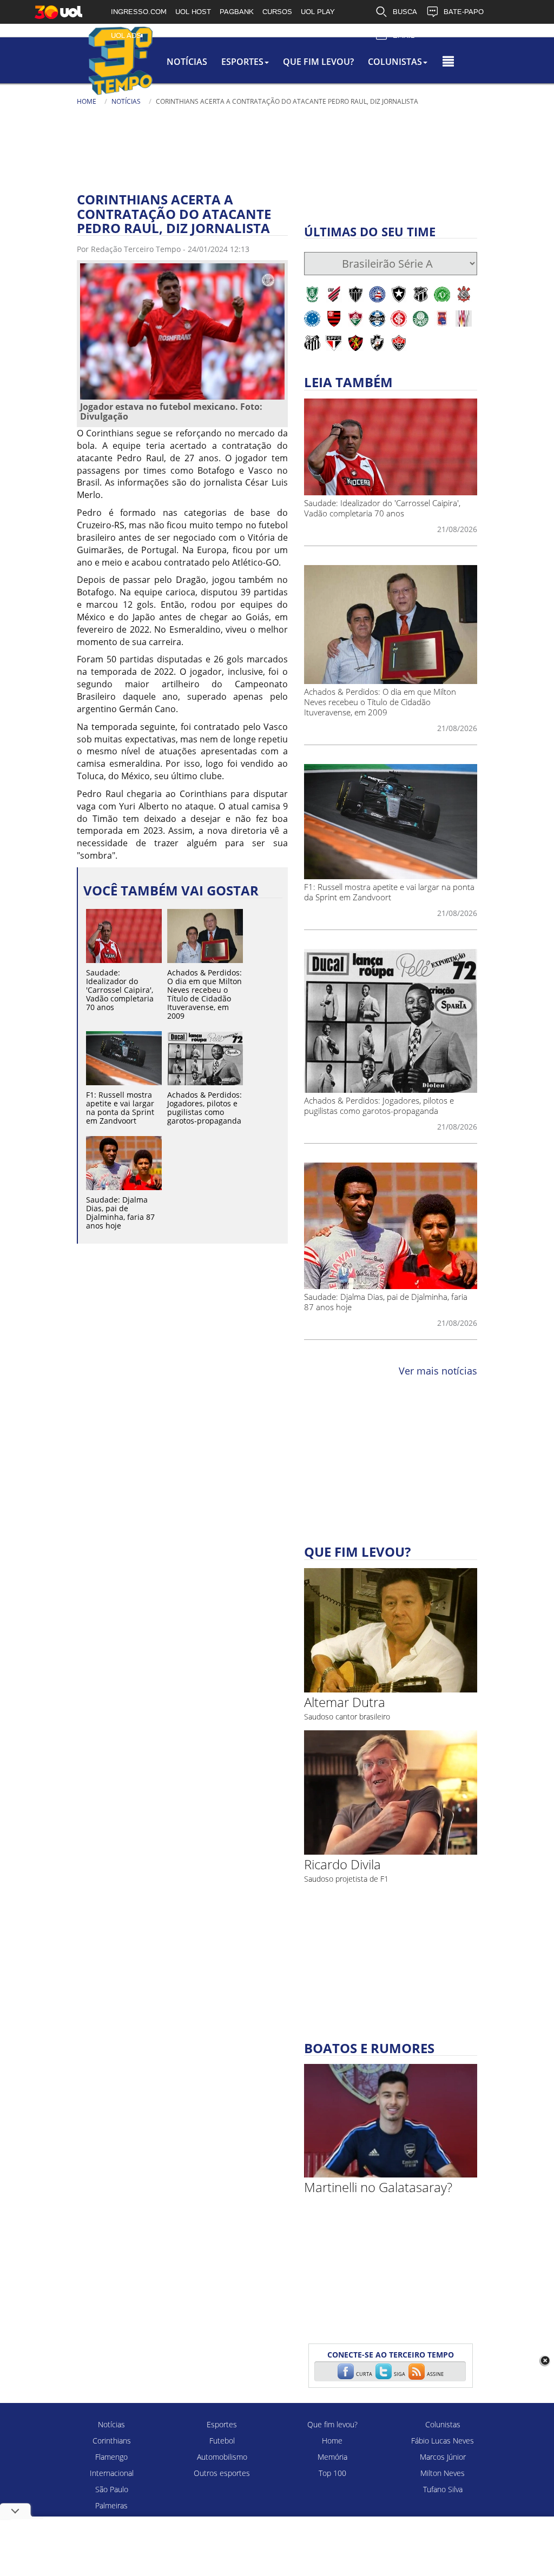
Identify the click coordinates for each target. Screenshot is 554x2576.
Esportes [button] (242, 62)
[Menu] (448, 62)
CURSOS (277, 12)
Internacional (112, 2473)
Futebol (222, 2441)
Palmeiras (111, 2505)
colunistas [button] (395, 62)
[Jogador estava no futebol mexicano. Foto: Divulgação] (182, 331)
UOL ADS (126, 35)
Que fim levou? (332, 2424)
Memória (332, 2457)
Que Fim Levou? (318, 62)
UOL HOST (193, 12)
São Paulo (112, 2489)
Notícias (187, 62)
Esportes (222, 2424)
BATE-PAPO (464, 12)
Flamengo (111, 2457)
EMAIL (404, 35)
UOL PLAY (318, 12)
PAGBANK (237, 12)
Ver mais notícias (438, 1371)
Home (87, 101)
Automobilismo (222, 2457)
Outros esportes (222, 2473)
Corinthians (112, 2441)
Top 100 (332, 2473)
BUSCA (405, 12)
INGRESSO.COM (139, 12)
